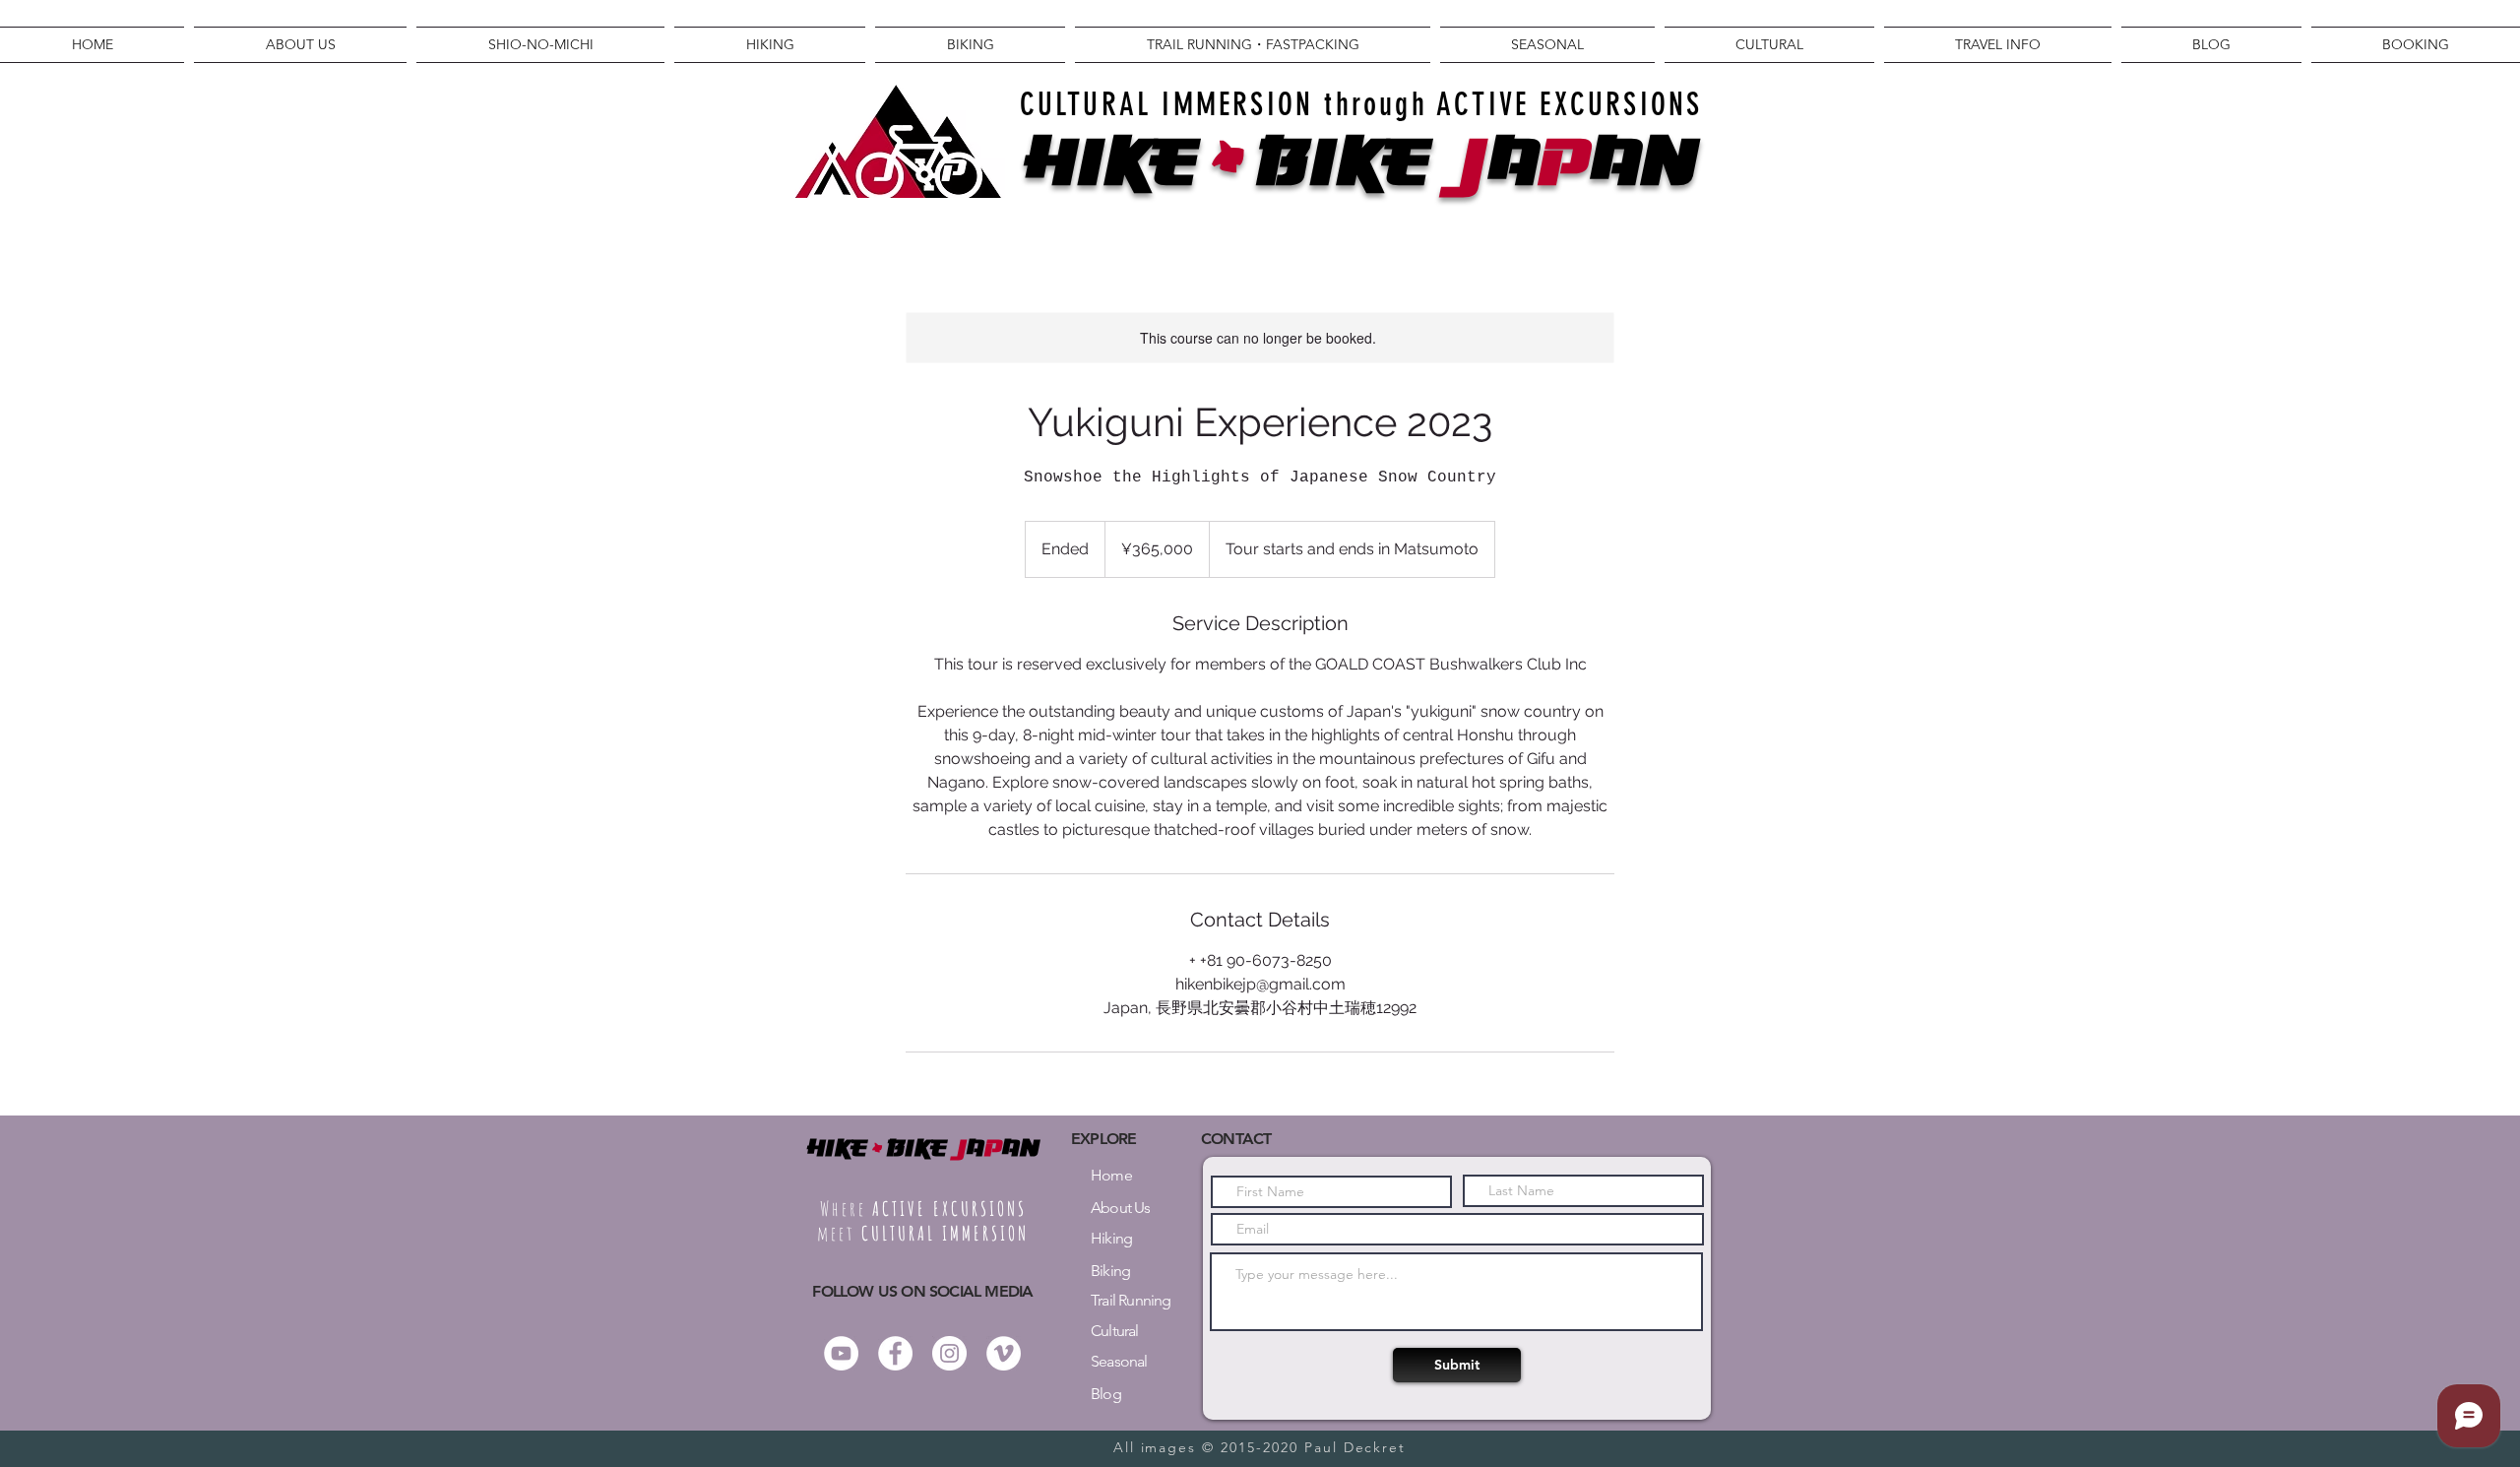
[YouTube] (841, 1353)
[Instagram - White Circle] (949, 1353)
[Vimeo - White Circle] (1004, 1353)
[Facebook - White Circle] (895, 1353)
